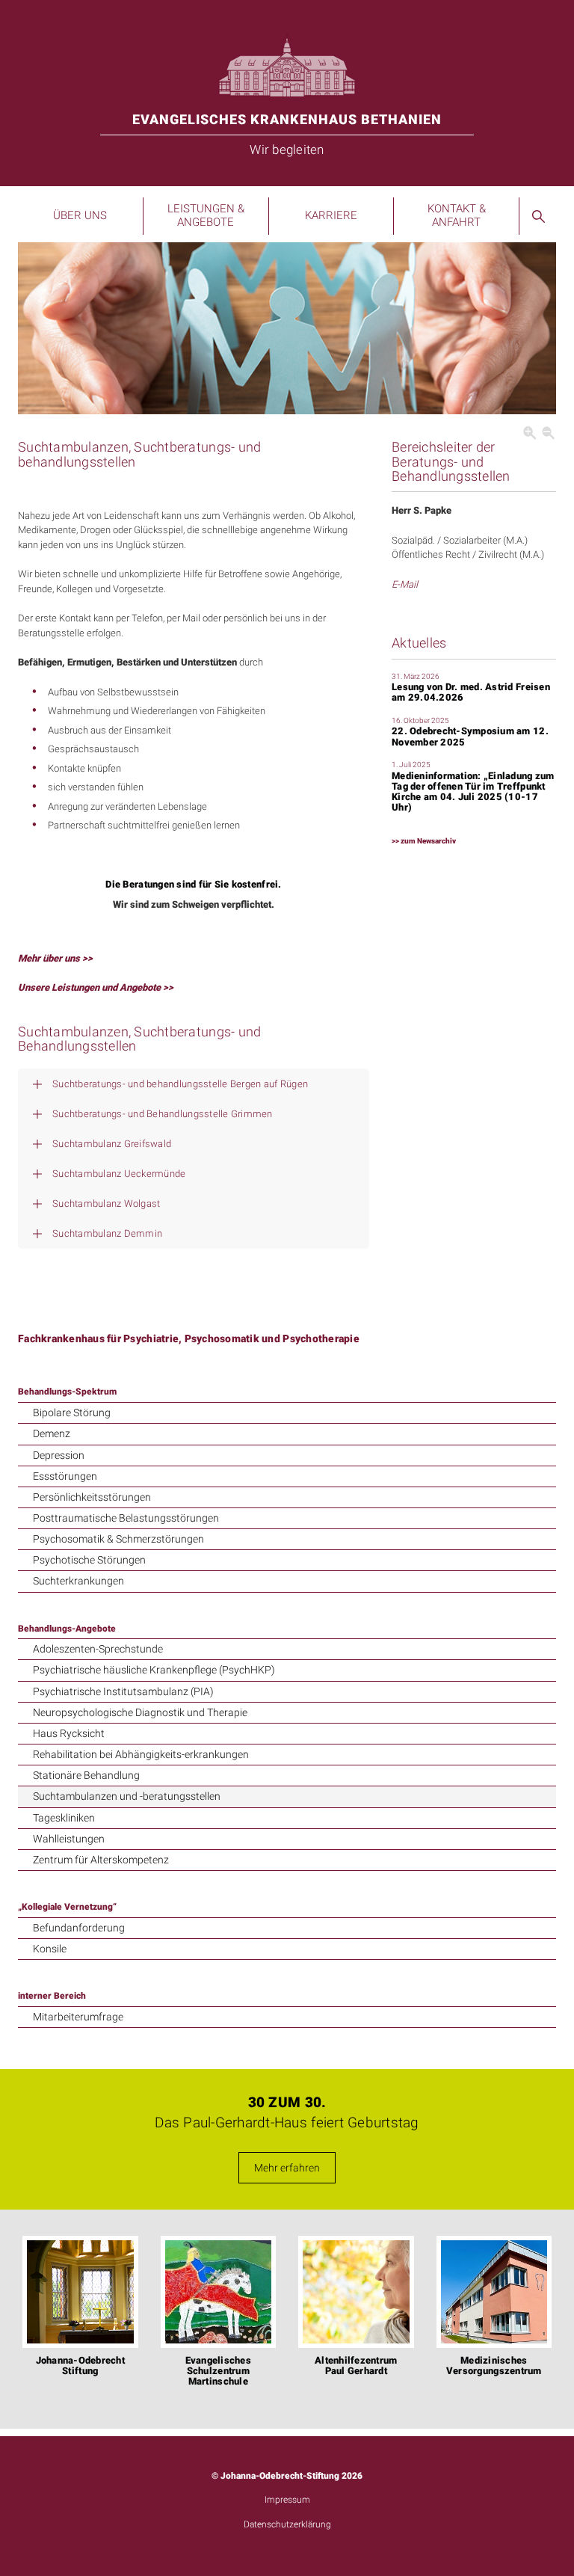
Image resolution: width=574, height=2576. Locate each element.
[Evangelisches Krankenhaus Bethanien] (287, 64)
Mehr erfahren (287, 2168)
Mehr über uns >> (55, 958)
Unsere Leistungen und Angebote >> (96, 987)
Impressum (287, 2500)
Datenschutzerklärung (287, 2524)
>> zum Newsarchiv (424, 841)
